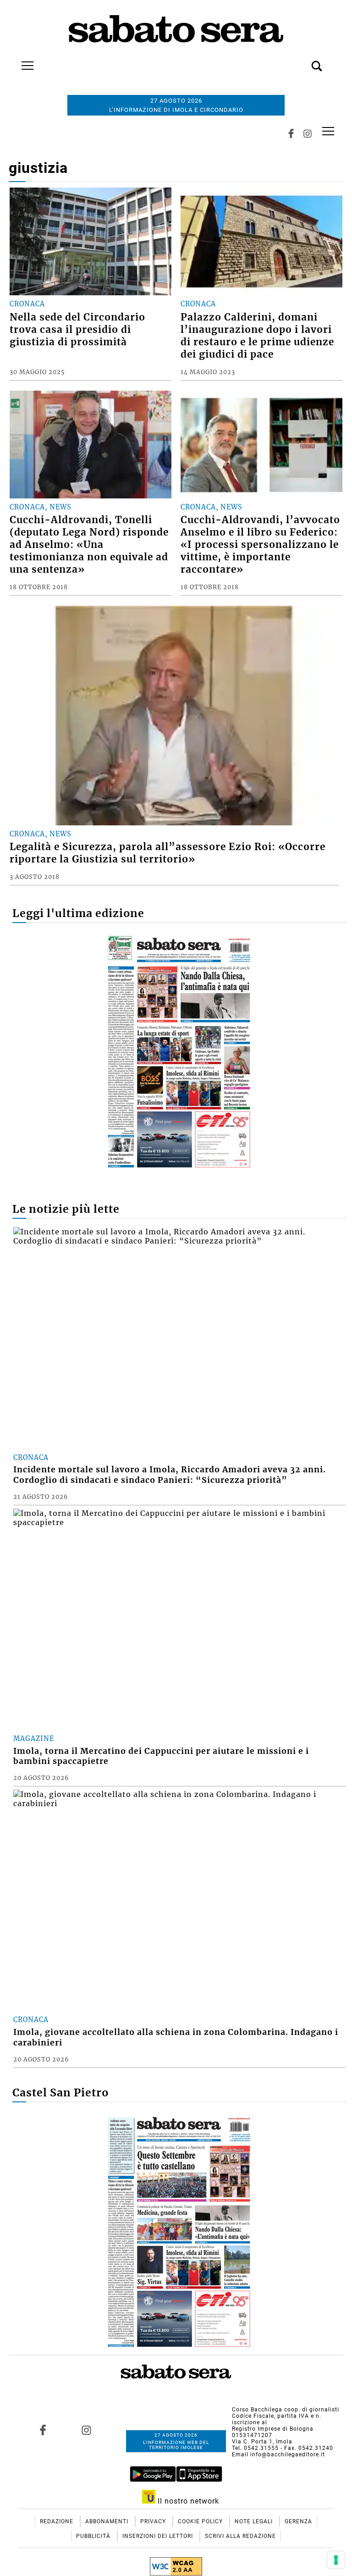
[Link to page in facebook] (43, 2430)
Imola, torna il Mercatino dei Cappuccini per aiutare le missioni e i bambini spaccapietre (161, 1756)
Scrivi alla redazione (240, 2536)
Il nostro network (187, 2501)
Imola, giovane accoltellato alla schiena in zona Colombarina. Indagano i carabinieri (176, 2037)
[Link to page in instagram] (87, 2430)
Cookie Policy (201, 2521)
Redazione (58, 2521)
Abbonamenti (108, 2521)
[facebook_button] (291, 134)
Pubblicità (94, 2536)
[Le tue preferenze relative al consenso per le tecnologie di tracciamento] (336, 2560)
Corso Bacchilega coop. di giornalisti (286, 2410)
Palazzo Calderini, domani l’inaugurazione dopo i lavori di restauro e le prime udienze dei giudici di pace (257, 336)
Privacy (154, 2521)
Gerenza (298, 2521)
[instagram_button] (308, 134)
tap (328, 131)
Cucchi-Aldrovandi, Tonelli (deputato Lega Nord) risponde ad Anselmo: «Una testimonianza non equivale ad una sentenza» (89, 545)
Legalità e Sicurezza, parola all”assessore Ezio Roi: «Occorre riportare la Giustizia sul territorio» (168, 853)
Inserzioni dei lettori (159, 2536)
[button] (303, 61)
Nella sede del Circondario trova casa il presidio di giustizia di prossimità (77, 330)
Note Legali (255, 2521)
